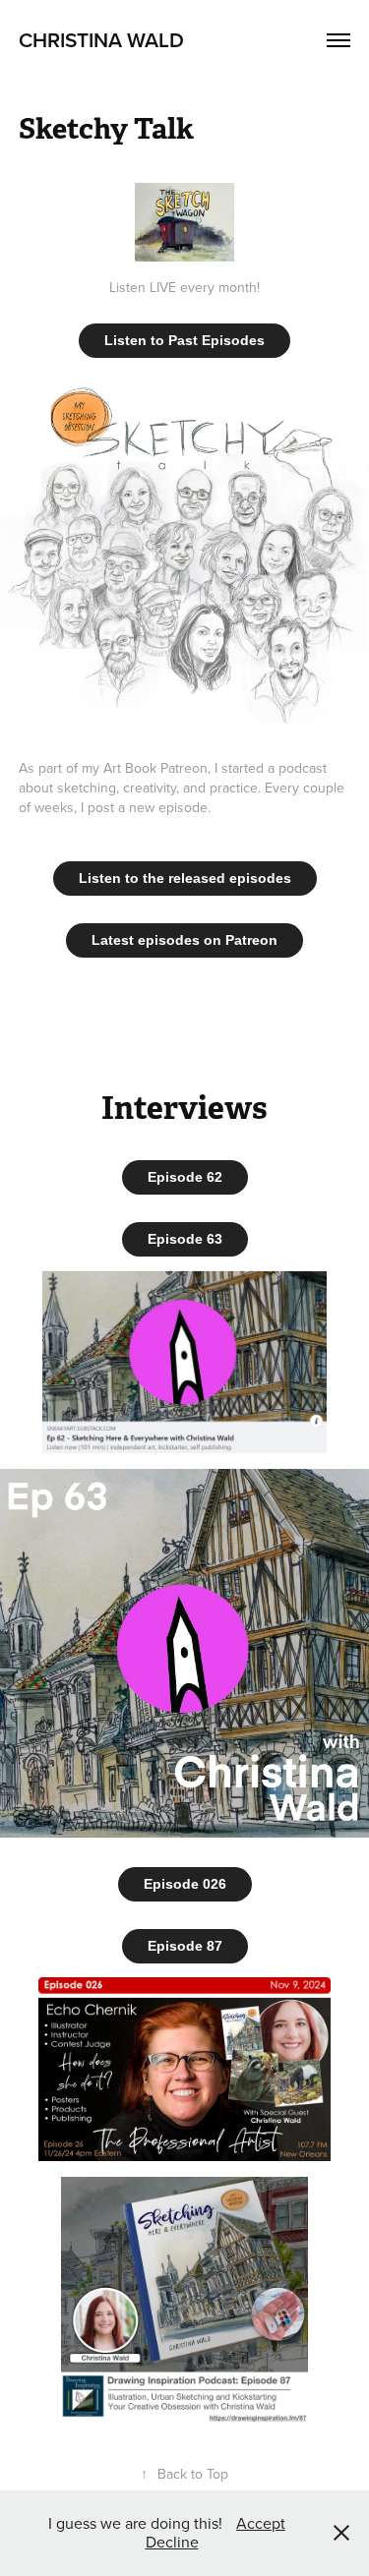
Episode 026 (185, 1884)
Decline (172, 2542)
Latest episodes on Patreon (184, 940)
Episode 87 (185, 1946)
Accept (261, 2523)
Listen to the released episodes (185, 878)
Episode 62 (185, 1177)
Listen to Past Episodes (184, 340)
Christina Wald (101, 39)
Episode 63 (185, 1239)
